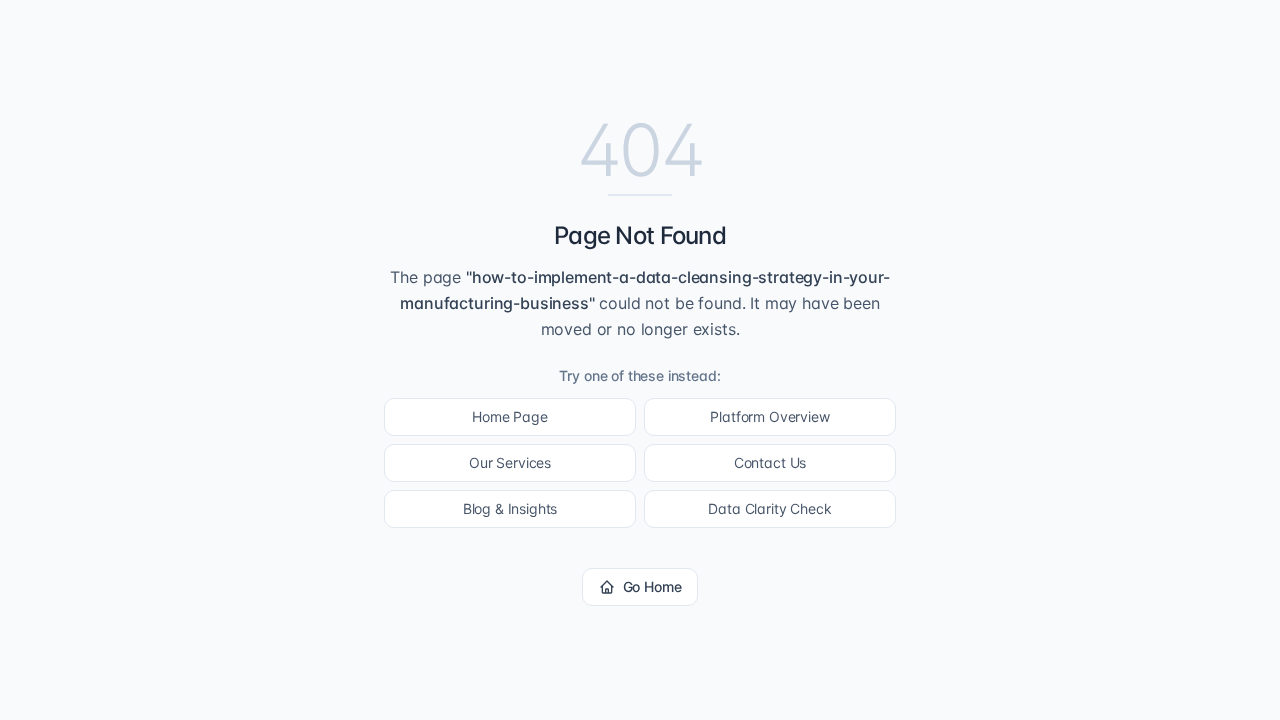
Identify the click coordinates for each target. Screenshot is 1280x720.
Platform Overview (769, 416)
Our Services (510, 462)
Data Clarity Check (769, 508)
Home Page (510, 416)
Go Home (652, 586)
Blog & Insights (510, 508)
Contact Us (770, 462)
